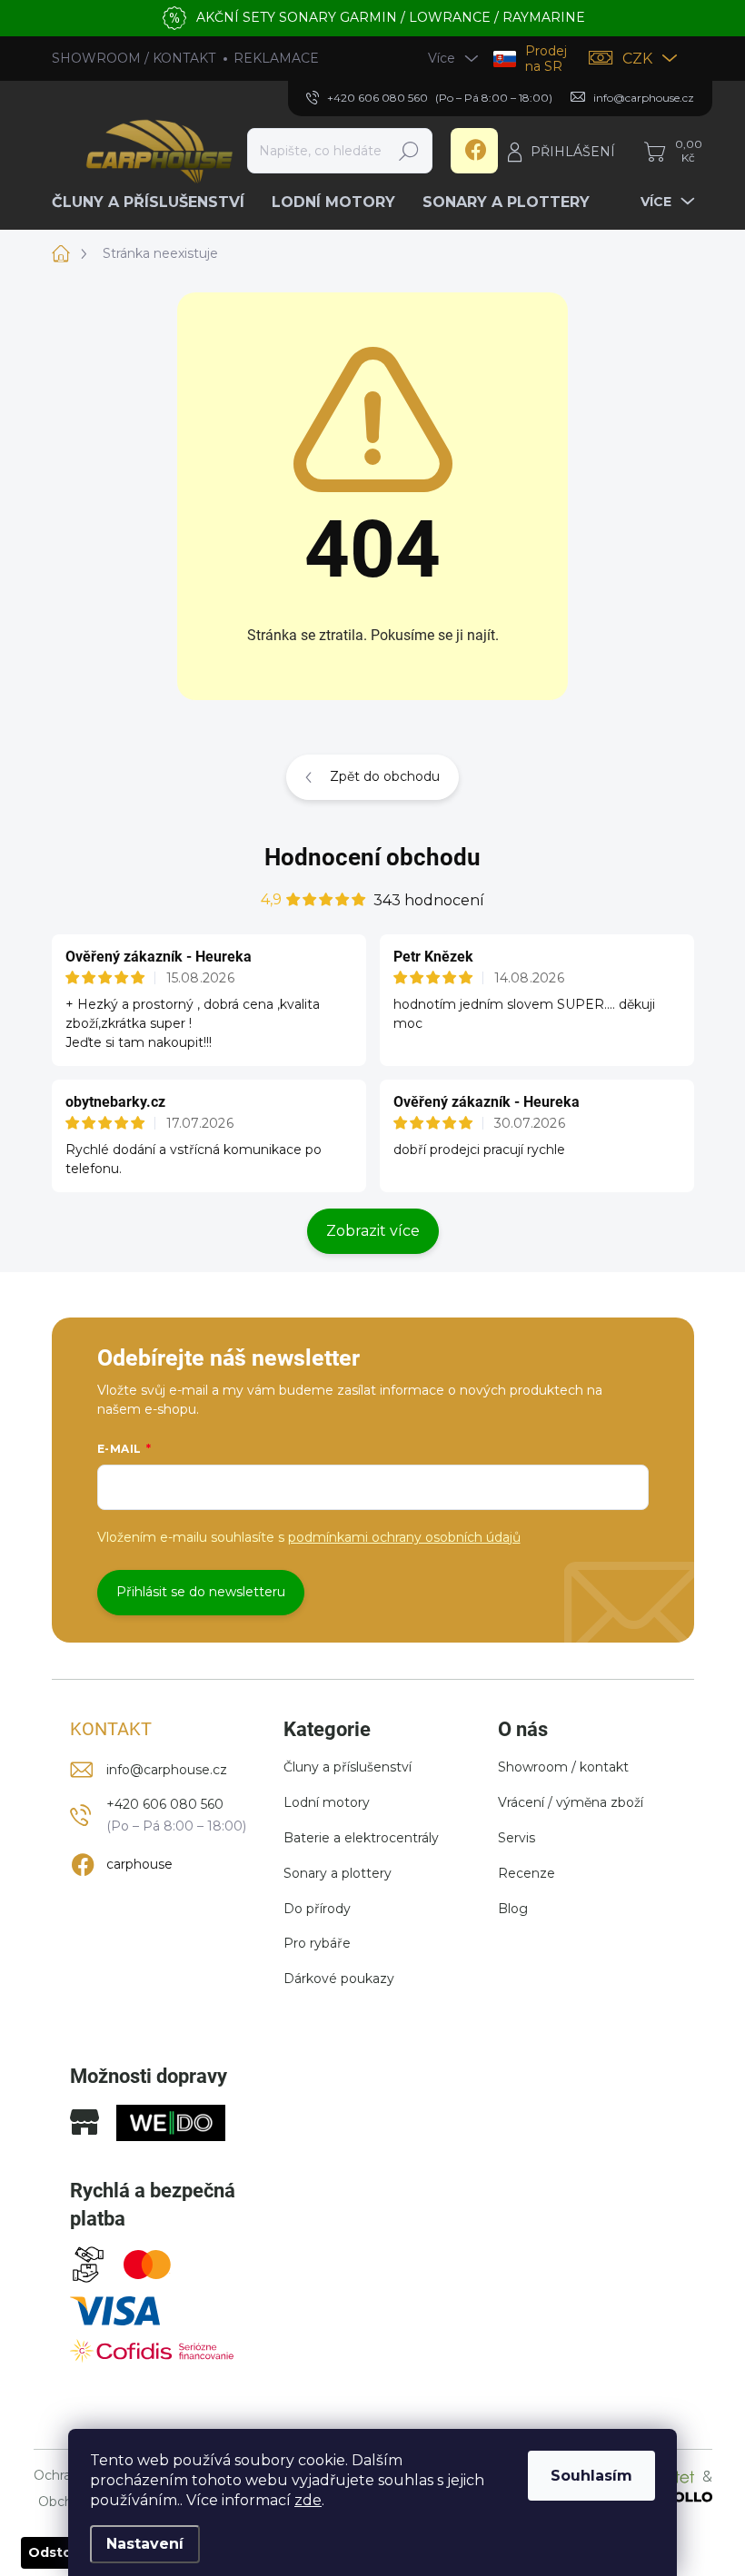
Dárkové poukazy (339, 1979)
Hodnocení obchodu (372, 857)
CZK (637, 59)
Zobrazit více (373, 1231)
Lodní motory (327, 1802)
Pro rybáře (317, 1943)
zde (308, 2500)
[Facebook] (474, 151)
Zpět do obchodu (385, 776)
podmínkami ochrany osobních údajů (404, 1537)
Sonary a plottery (338, 1873)
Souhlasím (591, 2476)
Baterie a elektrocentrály (361, 1838)
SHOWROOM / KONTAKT (134, 58)
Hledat (408, 151)
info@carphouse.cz (167, 1770)
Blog (513, 1909)
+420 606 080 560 (165, 1804)
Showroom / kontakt (563, 1767)
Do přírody (317, 1909)
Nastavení (145, 2544)
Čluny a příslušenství (348, 1767)
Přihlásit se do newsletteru (201, 1592)
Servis (517, 1838)
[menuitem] (155, 202)
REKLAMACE (276, 58)
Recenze (526, 1873)
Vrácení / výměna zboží (571, 1802)
